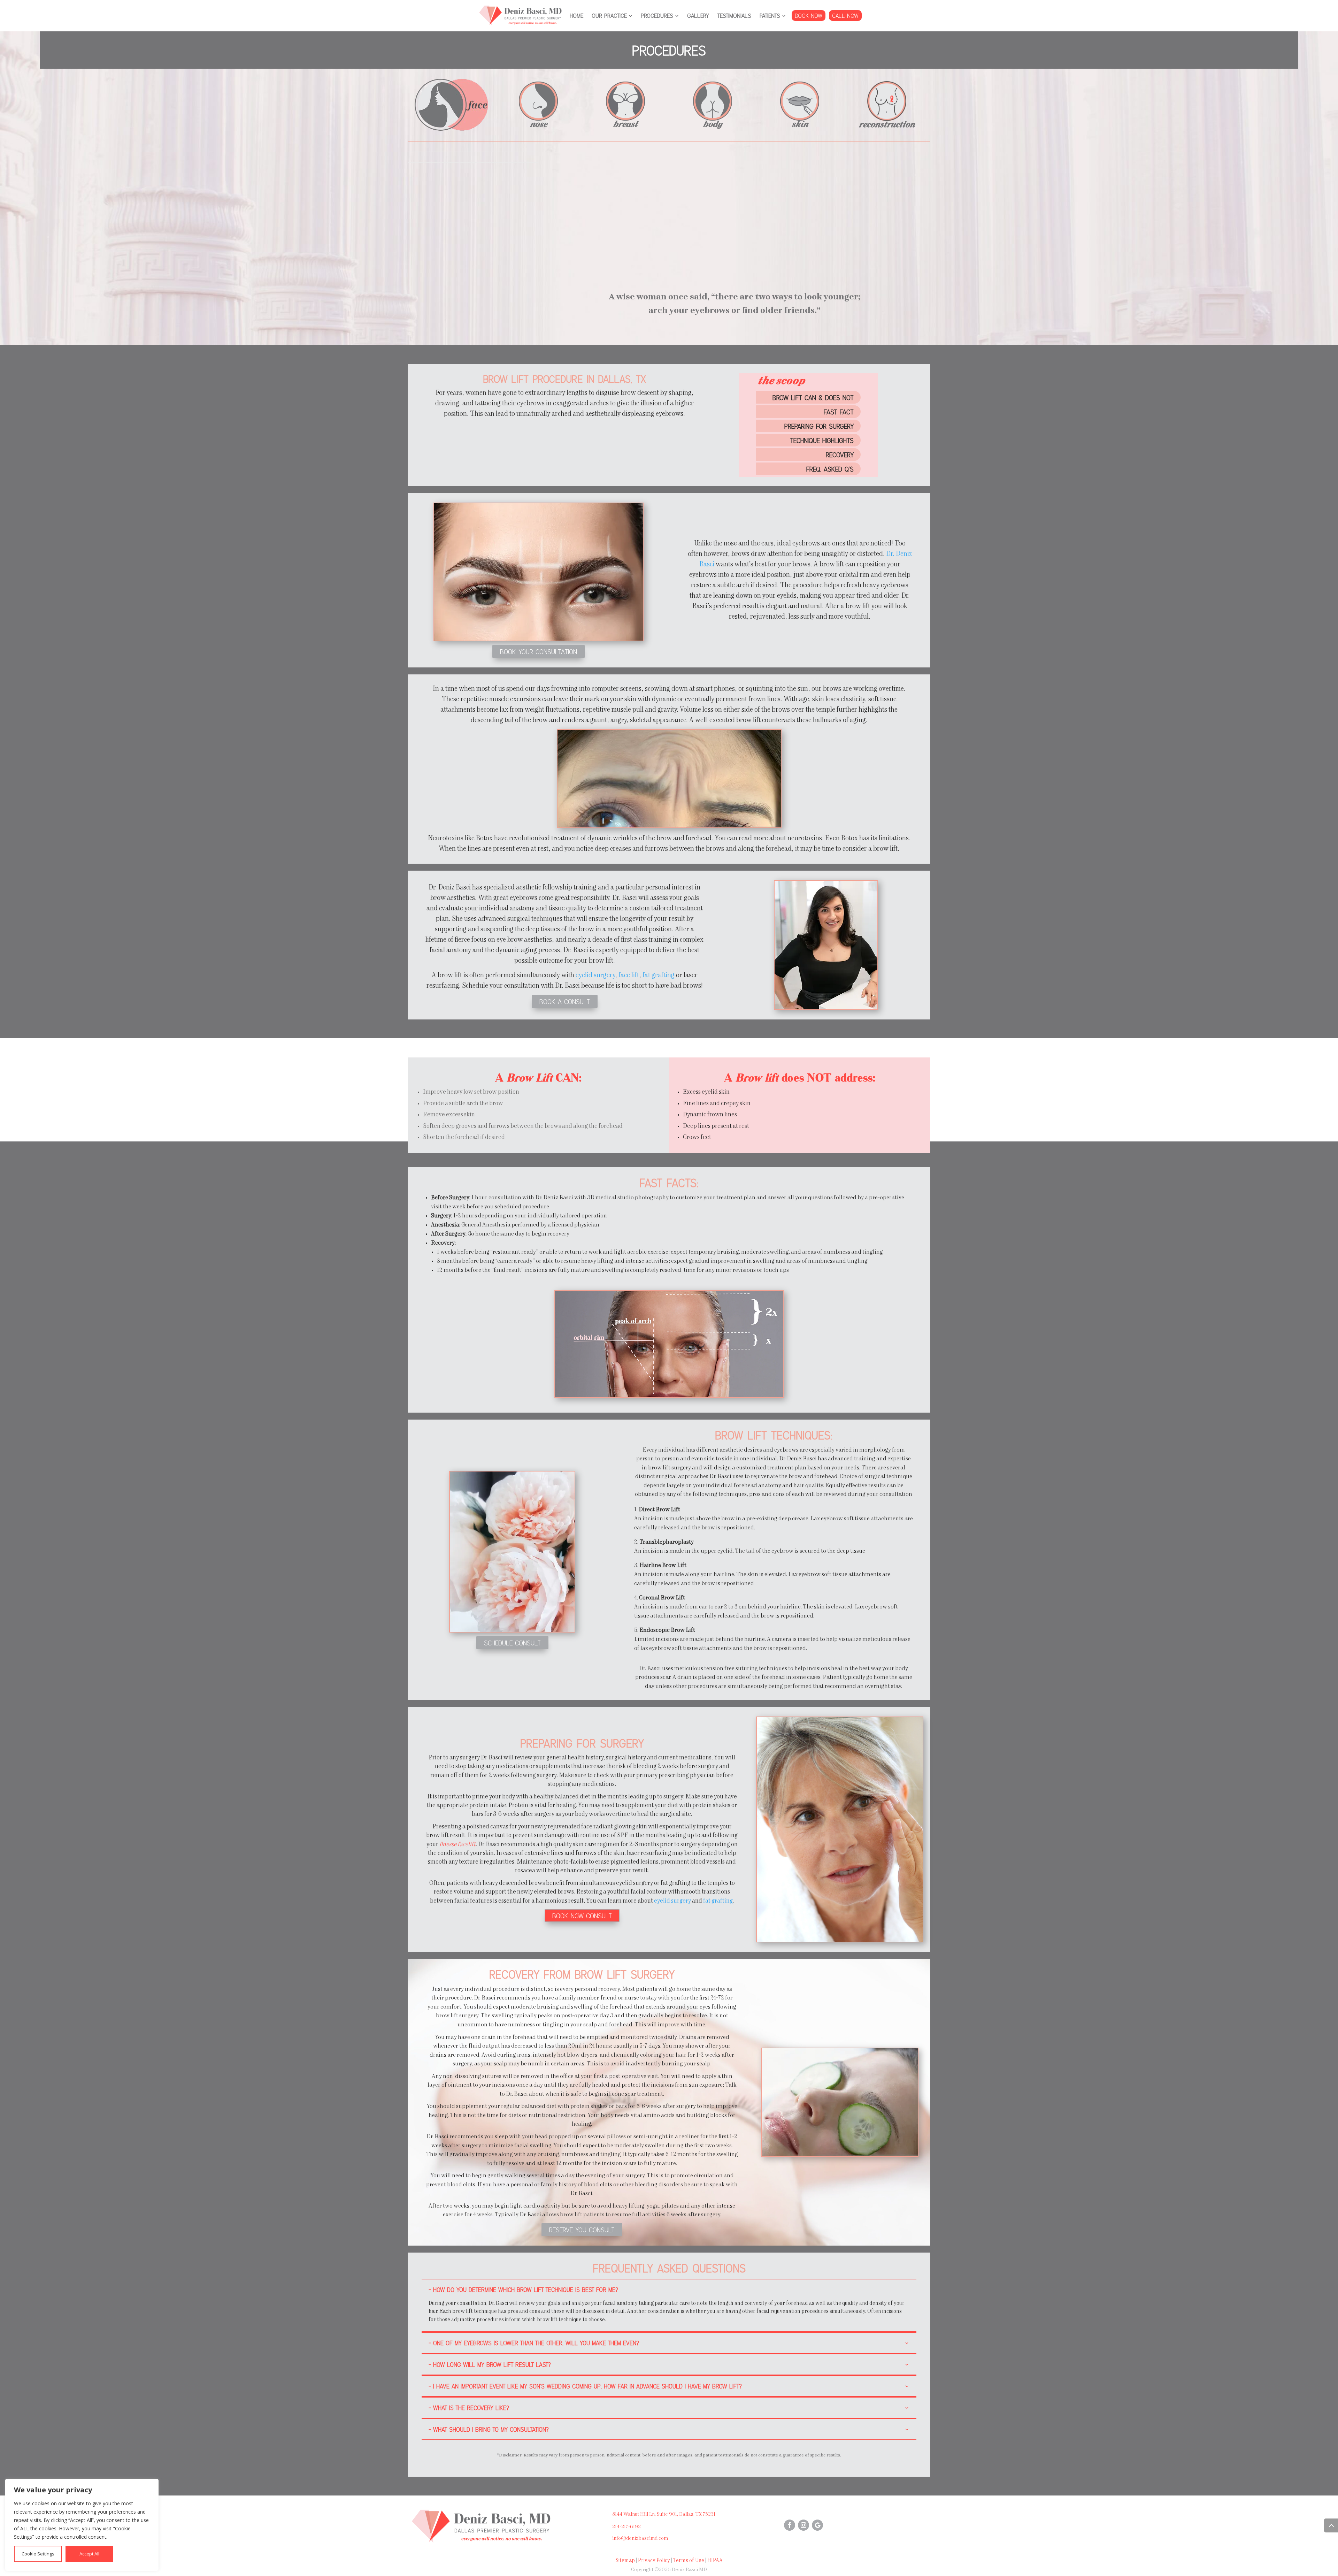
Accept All (89, 2554)
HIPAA (715, 2561)
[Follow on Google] (817, 2525)
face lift (629, 976)
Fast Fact (839, 412)
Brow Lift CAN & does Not (813, 397)
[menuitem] (576, 16)
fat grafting (659, 976)
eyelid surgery (595, 976)
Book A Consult (565, 1001)
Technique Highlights (822, 440)
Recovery (840, 454)
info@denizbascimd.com (640, 2538)
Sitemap (625, 2561)
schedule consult (512, 1643)
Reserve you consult (582, 2230)
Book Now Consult (582, 1916)
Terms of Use (689, 2561)
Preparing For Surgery (819, 426)
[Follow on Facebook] (790, 2525)
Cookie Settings (38, 2554)
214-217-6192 (626, 2527)
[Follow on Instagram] (803, 2525)
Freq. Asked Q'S (830, 469)
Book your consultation (539, 651)
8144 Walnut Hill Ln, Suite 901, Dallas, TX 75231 (664, 2514)
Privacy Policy (654, 2561)
